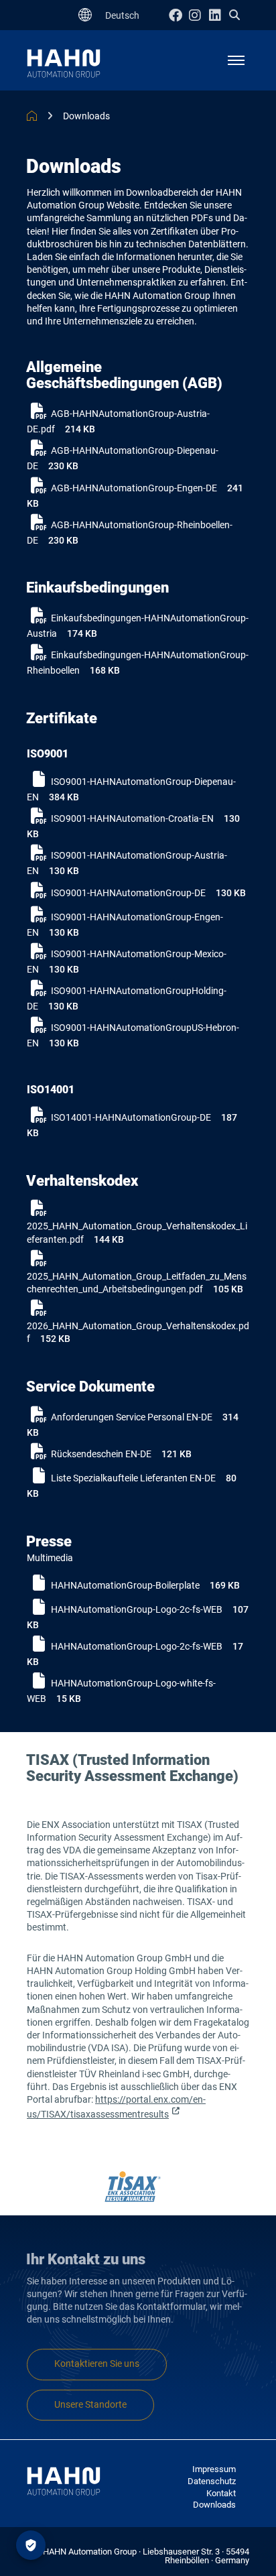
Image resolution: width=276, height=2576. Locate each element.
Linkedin (219, 15)
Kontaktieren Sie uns (97, 2364)
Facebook (179, 15)
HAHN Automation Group (32, 116)
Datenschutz (212, 2481)
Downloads (86, 116)
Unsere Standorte (90, 2405)
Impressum (214, 2469)
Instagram (199, 15)
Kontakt (221, 2493)
